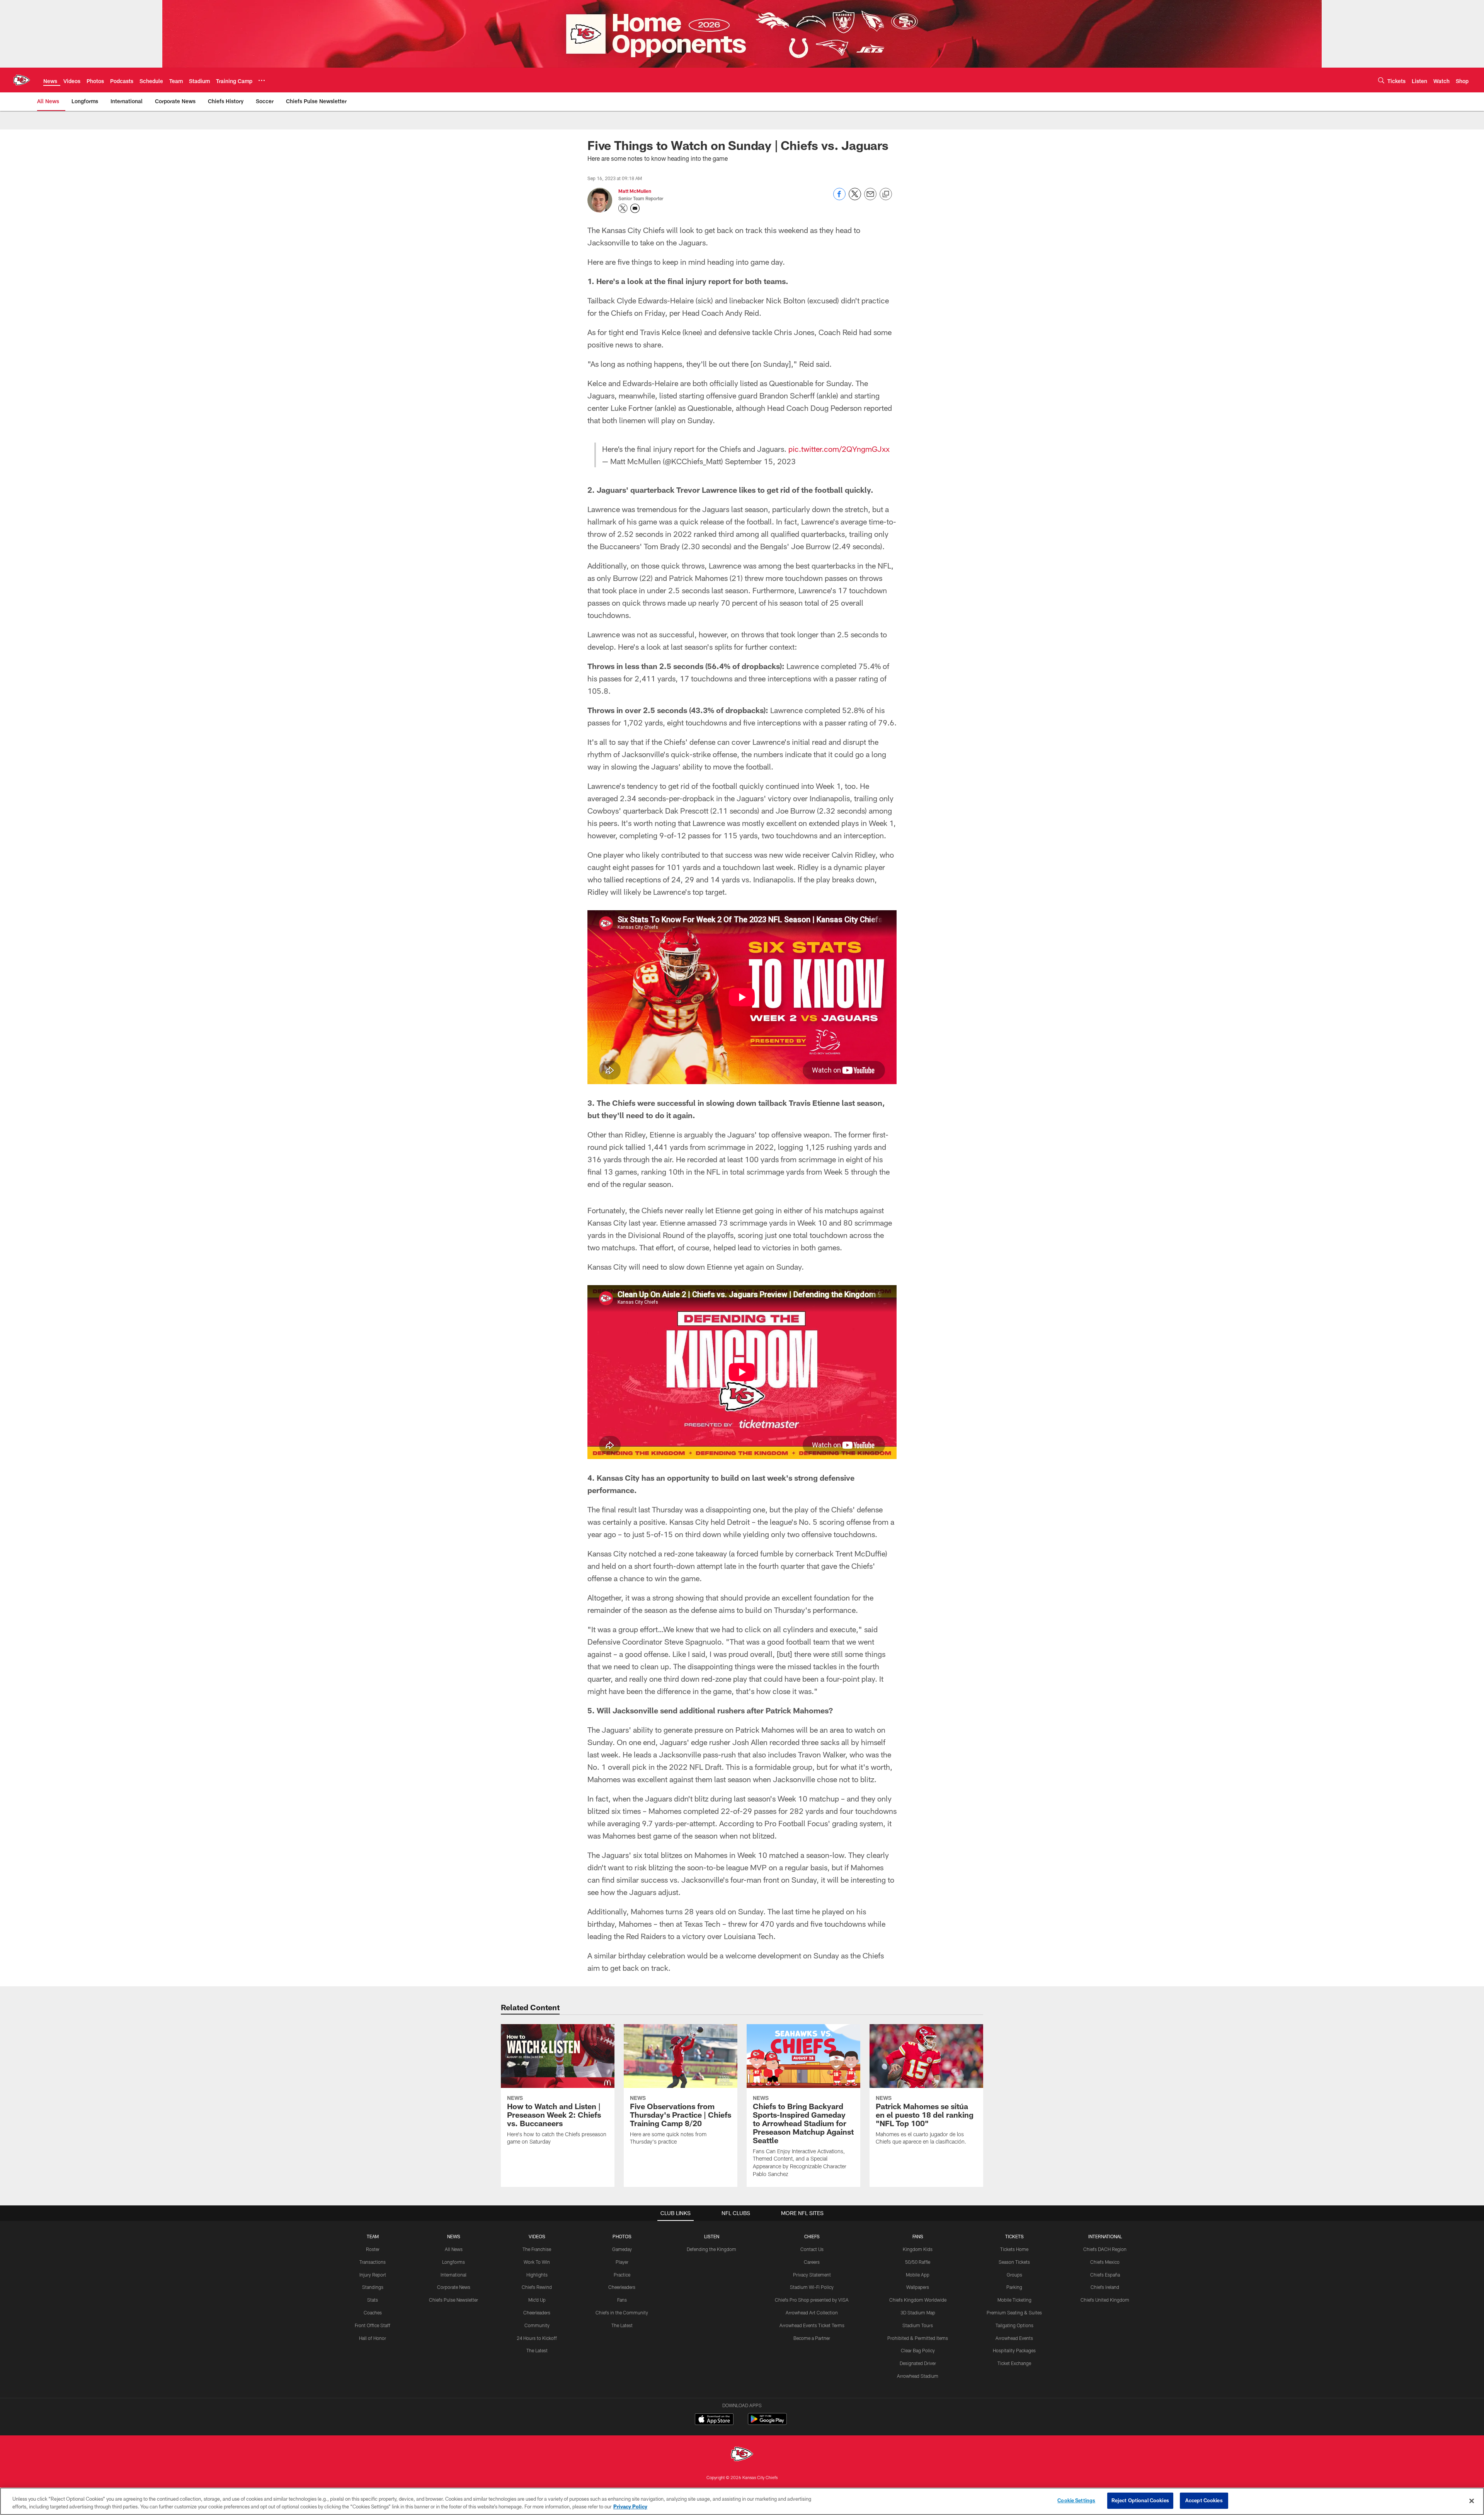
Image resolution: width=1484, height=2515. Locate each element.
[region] (742, 2501)
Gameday (622, 2249)
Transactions (373, 2262)
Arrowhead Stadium (918, 2376)
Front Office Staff (373, 2325)
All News (454, 2249)
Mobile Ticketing (1014, 2300)
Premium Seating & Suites (1014, 2312)
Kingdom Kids (918, 2249)
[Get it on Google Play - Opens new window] (767, 2423)
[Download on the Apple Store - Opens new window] (714, 2420)
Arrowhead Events (1014, 2338)
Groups (1014, 2275)
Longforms (454, 2262)
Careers (812, 2262)
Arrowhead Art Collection (812, 2312)
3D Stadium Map (918, 2312)
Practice (622, 2275)
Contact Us (812, 2249)
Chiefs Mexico (1105, 2262)
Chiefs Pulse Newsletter (454, 2300)
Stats (373, 2300)
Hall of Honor (373, 2338)
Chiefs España (1105, 2275)
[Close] (1472, 2501)
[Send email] (870, 198)
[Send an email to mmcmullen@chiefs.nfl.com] (635, 208)
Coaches (373, 2312)
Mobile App (918, 2275)
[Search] (1381, 80)
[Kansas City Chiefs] (742, 2455)
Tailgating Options (1014, 2325)
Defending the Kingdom (711, 2249)
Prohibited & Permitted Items (918, 2338)
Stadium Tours (918, 2325)
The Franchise (537, 2249)
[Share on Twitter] (855, 198)
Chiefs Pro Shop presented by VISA (812, 2300)
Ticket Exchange (1014, 2363)
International (454, 2275)
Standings (373, 2287)
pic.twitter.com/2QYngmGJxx (839, 449)
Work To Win (537, 2262)
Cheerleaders (537, 2312)
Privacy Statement (812, 2275)
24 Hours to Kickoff (537, 2338)
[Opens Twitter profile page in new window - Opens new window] (623, 208)
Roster (373, 2249)
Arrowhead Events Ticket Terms (812, 2325)
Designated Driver (918, 2363)
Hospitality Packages (1014, 2350)
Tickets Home (1014, 2249)
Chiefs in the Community (622, 2312)
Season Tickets (1014, 2262)
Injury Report (373, 2275)
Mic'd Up (537, 2300)
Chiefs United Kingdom (1105, 2300)
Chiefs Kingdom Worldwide (918, 2300)
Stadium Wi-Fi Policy (812, 2287)
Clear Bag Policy (918, 2350)
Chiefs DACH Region (1105, 2249)
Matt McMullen (635, 191)
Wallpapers (918, 2287)
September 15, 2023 (760, 461)
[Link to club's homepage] (22, 80)
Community (537, 2325)
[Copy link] (886, 194)
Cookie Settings (1076, 2500)
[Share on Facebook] (839, 198)
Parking (1014, 2287)
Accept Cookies (1204, 2500)
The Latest (537, 2350)
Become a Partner (812, 2338)
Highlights (537, 2275)
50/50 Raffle (918, 2262)
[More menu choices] (262, 80)
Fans (622, 2300)
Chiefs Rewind (537, 2287)
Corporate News (454, 2287)
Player (622, 2262)
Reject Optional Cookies (1140, 2500)
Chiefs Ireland (1105, 2287)
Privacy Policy (630, 2506)
